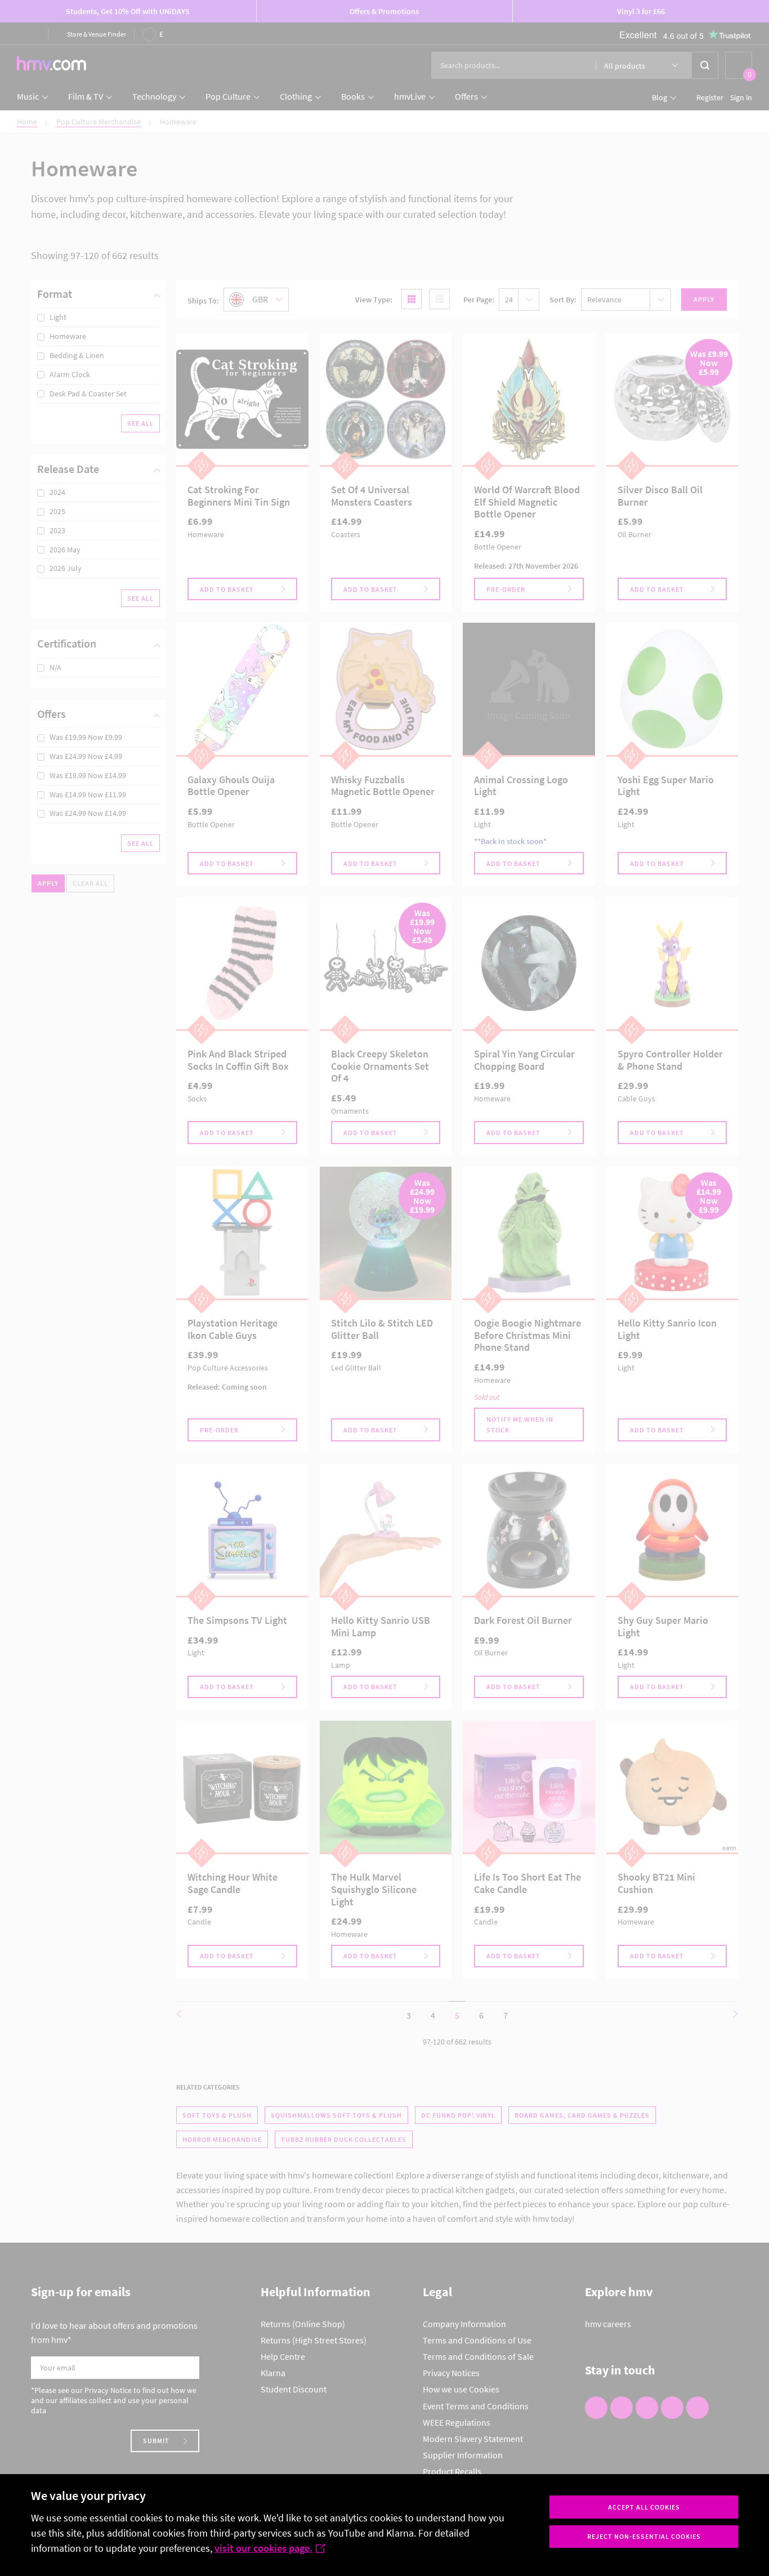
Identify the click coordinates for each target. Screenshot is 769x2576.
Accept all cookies (644, 2507)
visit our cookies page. (263, 2548)
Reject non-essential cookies (644, 2536)
